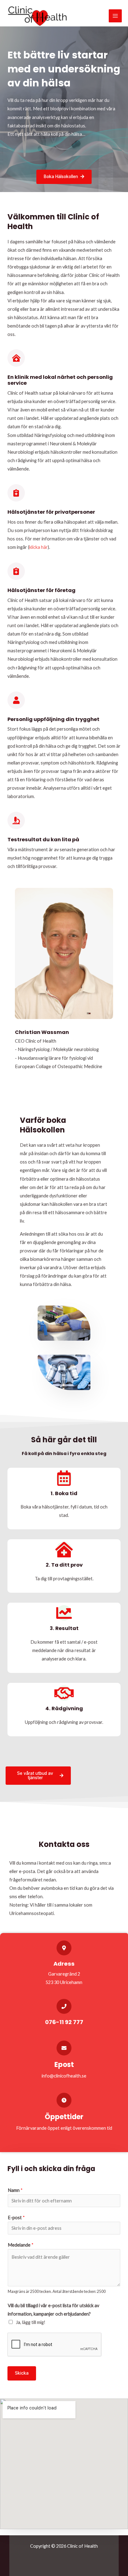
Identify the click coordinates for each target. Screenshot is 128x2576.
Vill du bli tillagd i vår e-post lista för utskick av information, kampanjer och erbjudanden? (53, 2310)
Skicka (22, 2373)
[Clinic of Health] (37, 16)
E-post (16, 2218)
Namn (15, 2190)
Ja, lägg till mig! (31, 2322)
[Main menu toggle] (115, 16)
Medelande (21, 2245)
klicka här (39, 547)
